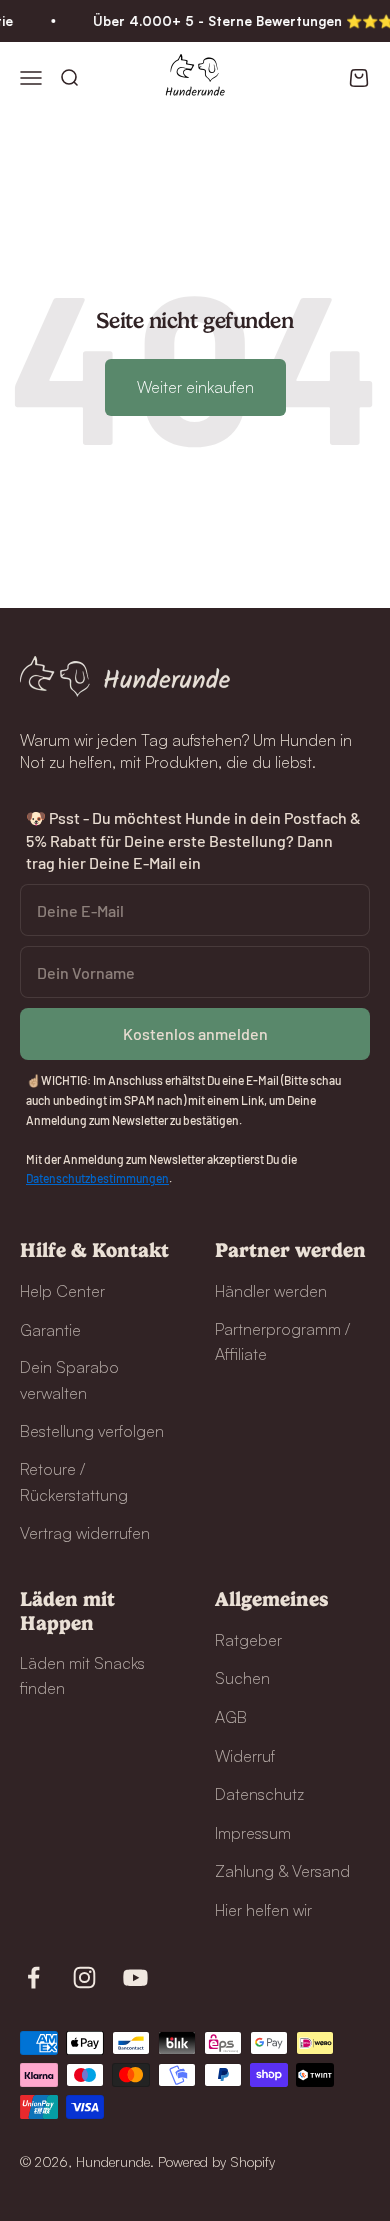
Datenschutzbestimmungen (97, 1178)
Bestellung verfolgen (92, 1431)
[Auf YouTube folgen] (135, 1977)
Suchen (242, 1678)
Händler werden (271, 1291)
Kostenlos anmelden (195, 1033)
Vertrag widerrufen (85, 1533)
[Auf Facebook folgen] (33, 1977)
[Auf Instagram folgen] (84, 1977)
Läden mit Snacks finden (82, 1676)
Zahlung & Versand (282, 1871)
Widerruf (245, 1756)
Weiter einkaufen (195, 387)
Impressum (253, 1833)
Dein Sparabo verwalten (69, 1380)
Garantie (50, 1330)
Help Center (62, 1291)
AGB (231, 1717)
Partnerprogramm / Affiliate (282, 1342)
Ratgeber (248, 1640)
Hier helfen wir (263, 1910)
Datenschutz (259, 1794)
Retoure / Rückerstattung (74, 1482)
